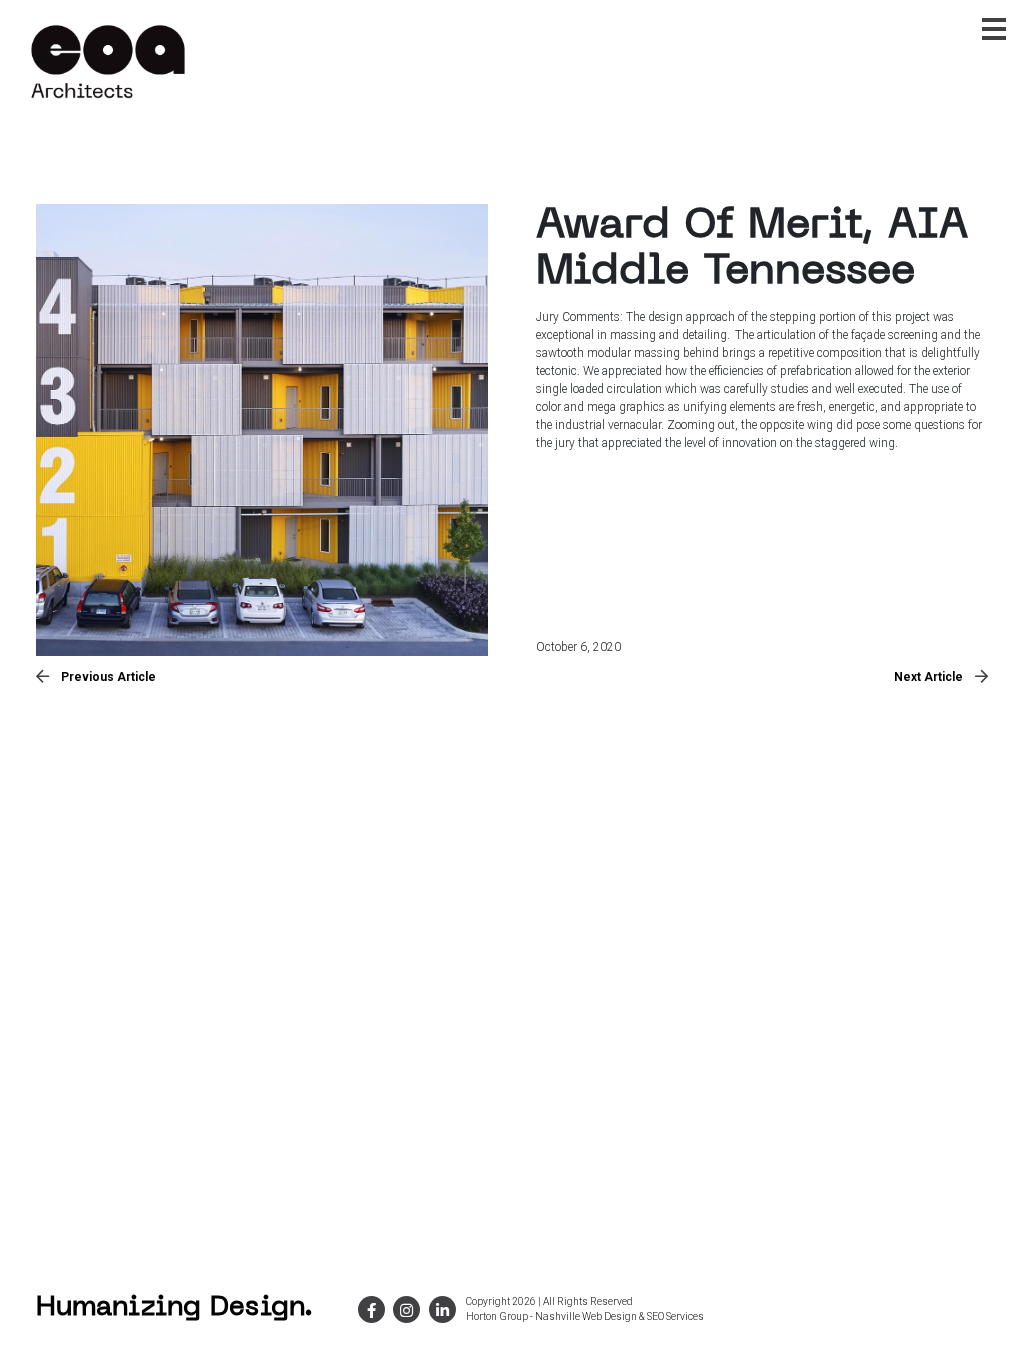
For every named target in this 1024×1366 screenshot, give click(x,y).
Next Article (928, 677)
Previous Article (108, 677)
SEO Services (675, 1316)
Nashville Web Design (586, 1316)
